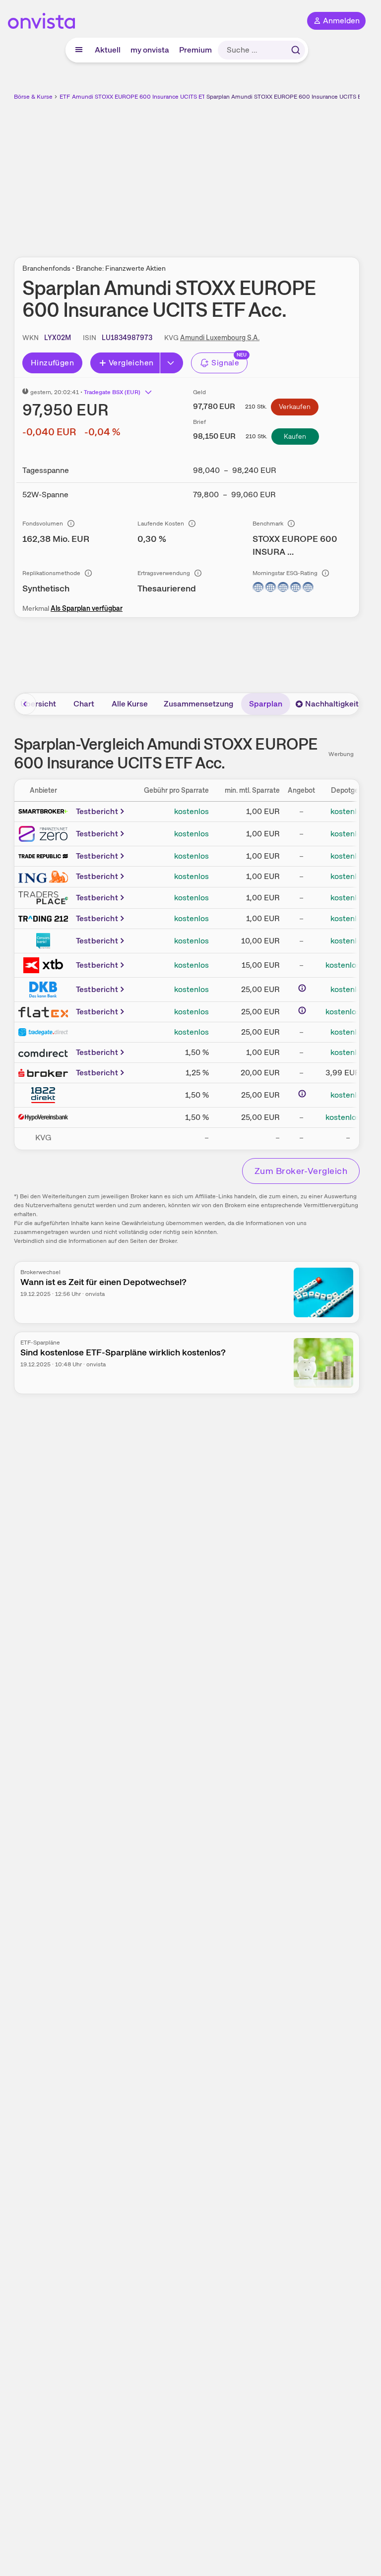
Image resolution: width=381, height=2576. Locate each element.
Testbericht (97, 811)
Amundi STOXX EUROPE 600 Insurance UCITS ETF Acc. (147, 97)
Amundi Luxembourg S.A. (220, 338)
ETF (65, 97)
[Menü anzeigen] (79, 50)
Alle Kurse (130, 704)
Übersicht (38, 704)
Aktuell (108, 50)
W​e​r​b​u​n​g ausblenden (223, 173)
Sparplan (266, 704)
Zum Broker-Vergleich (301, 1171)
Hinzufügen (52, 363)
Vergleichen (131, 363)
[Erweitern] (172, 363)
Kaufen (295, 436)
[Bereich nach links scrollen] (25, 704)
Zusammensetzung (198, 704)
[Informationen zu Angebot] (302, 988)
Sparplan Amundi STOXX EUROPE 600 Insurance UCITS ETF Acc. (294, 97)
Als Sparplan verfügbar (87, 608)
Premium (195, 50)
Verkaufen (295, 407)
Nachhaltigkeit (332, 704)
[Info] (71, 524)
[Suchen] (296, 50)
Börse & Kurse (33, 97)
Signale (225, 363)
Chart (84, 704)
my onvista (150, 50)
